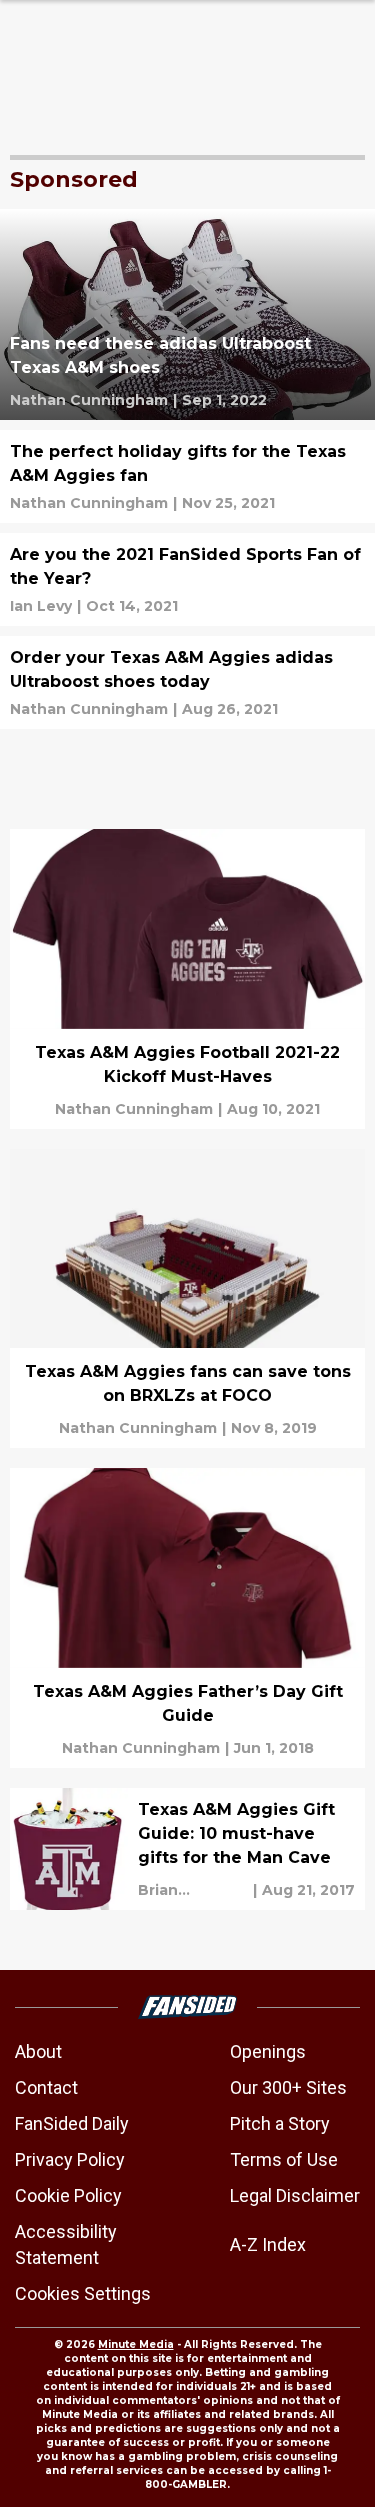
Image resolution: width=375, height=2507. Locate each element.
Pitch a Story (280, 2123)
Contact (46, 2087)
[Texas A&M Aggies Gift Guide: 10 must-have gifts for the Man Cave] (187, 1849)
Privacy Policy (70, 2159)
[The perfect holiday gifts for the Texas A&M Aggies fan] (187, 476)
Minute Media (136, 2344)
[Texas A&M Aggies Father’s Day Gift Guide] (187, 1618)
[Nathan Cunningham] (89, 400)
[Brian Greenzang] (193, 1890)
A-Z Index (268, 2244)
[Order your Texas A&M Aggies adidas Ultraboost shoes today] (187, 682)
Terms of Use (284, 2159)
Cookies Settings (83, 2293)
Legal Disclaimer (295, 2195)
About (38, 2051)
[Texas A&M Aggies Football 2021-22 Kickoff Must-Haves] (187, 979)
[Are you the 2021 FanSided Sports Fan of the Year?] (187, 579)
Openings (268, 2051)
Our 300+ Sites (288, 2087)
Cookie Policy (68, 2195)
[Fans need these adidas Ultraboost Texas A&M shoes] (187, 314)
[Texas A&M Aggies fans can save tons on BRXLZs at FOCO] (187, 1299)
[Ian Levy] (41, 606)
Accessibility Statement (66, 2244)
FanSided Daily (72, 2123)
